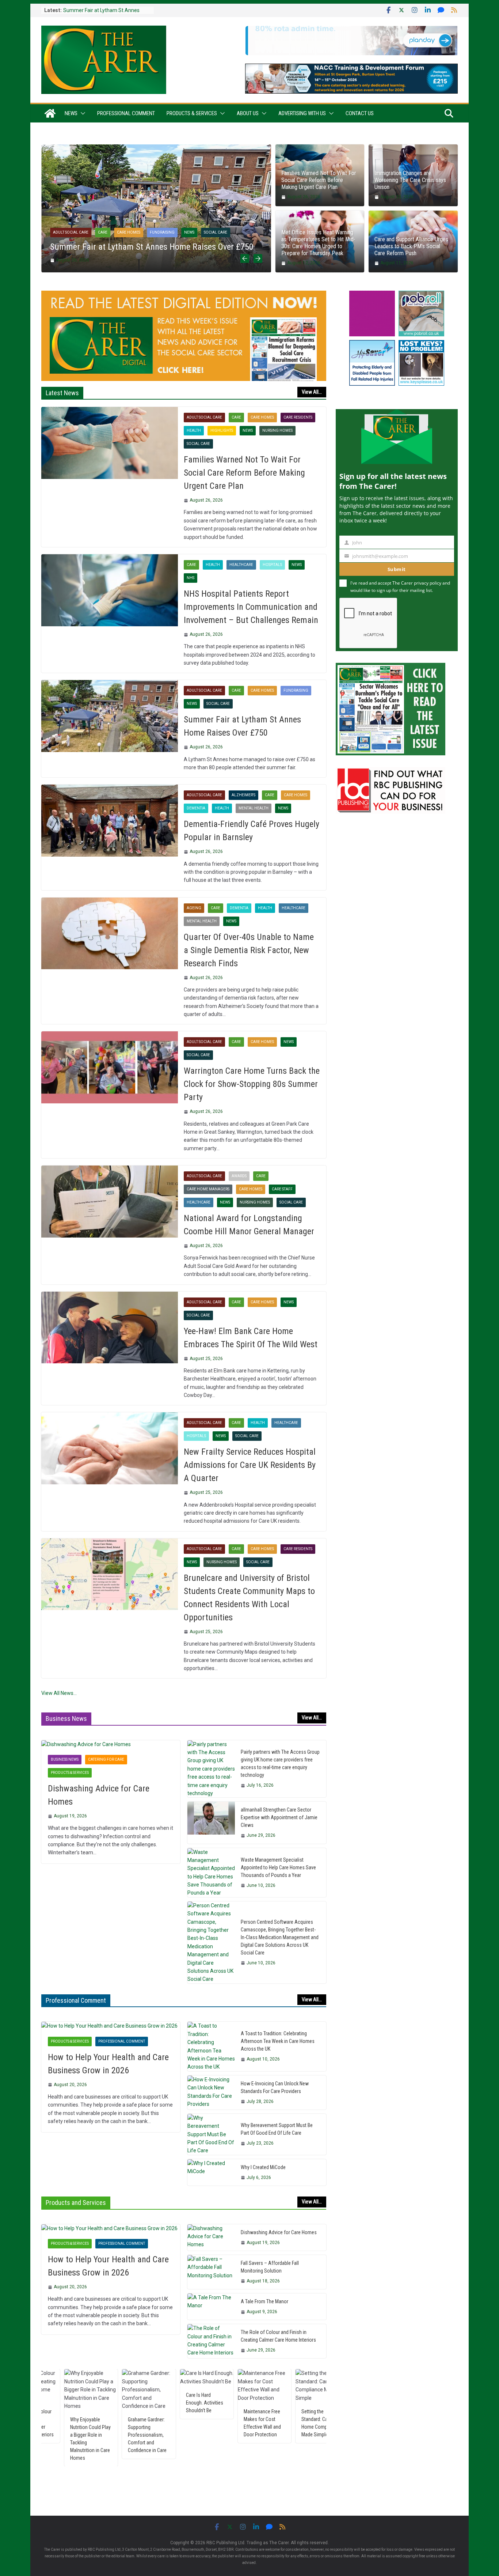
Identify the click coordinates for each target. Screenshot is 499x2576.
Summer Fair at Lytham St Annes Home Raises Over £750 (152, 247)
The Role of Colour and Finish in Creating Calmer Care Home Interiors (278, 2336)
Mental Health (254, 808)
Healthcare (241, 565)
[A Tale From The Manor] (211, 2307)
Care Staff (282, 1189)
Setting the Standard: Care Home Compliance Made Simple (245, 2423)
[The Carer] (50, 113)
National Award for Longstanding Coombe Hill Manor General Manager (249, 1225)
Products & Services (192, 113)
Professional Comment (126, 113)
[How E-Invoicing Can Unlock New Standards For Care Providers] (211, 2092)
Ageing (194, 908)
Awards (239, 1176)
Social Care (216, 232)
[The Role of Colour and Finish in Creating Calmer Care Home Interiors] (211, 2341)
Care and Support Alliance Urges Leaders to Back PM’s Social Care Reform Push (411, 246)
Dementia (196, 808)
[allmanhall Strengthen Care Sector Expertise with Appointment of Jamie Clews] (211, 1823)
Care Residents (298, 417)
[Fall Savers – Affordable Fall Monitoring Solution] (211, 2272)
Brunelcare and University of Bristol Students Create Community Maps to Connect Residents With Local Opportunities (249, 1598)
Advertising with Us (302, 113)
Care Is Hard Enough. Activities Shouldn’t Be (128, 2403)
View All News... (59, 1693)
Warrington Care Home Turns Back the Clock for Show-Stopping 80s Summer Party (252, 1084)
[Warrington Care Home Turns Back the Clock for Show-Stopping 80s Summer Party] (110, 1067)
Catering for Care (106, 1759)
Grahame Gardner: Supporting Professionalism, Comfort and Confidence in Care (71, 2435)
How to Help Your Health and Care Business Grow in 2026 (108, 2064)
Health (194, 430)
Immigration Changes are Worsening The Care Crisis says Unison (410, 180)
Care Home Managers (208, 1189)
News (71, 113)
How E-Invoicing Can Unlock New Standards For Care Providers (275, 2087)
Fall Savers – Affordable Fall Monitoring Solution (270, 2267)
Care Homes (129, 232)
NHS (191, 578)
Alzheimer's (243, 795)
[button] (81, 113)
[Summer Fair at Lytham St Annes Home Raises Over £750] (156, 148)
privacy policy (428, 583)
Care (103, 232)
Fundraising (162, 232)
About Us (248, 113)
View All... (312, 392)
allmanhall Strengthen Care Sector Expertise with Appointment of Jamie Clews (279, 1817)
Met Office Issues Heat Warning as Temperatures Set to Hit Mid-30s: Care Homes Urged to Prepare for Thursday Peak (318, 243)
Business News (65, 1759)
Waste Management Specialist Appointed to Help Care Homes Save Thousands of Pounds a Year (278, 1867)
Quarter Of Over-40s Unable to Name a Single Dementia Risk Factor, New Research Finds (249, 950)
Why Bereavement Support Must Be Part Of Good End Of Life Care (277, 2129)
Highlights (222, 430)
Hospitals (272, 565)
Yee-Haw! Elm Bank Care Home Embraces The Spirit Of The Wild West (251, 1338)
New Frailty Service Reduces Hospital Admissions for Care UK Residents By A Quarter (250, 1465)
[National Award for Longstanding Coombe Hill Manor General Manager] (110, 1201)
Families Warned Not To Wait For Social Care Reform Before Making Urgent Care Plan (319, 180)
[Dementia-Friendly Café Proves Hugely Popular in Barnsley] (110, 820)
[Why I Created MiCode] (211, 2172)
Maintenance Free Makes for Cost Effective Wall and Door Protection (186, 2423)
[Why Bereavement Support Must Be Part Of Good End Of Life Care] (211, 2134)
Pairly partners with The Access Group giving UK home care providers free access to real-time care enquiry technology (280, 1763)
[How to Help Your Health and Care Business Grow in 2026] (111, 2026)
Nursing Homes (277, 430)
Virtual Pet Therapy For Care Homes (302, 2399)
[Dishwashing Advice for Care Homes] (111, 1744)
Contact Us (360, 113)
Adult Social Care (71, 232)
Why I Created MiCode (263, 2167)
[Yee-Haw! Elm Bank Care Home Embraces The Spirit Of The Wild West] (110, 1327)
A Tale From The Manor (264, 2301)
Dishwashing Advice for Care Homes (99, 1795)
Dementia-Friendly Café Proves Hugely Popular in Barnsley (252, 831)
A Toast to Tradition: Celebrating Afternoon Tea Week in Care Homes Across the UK (278, 2041)
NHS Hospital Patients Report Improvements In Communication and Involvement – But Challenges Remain (251, 607)
